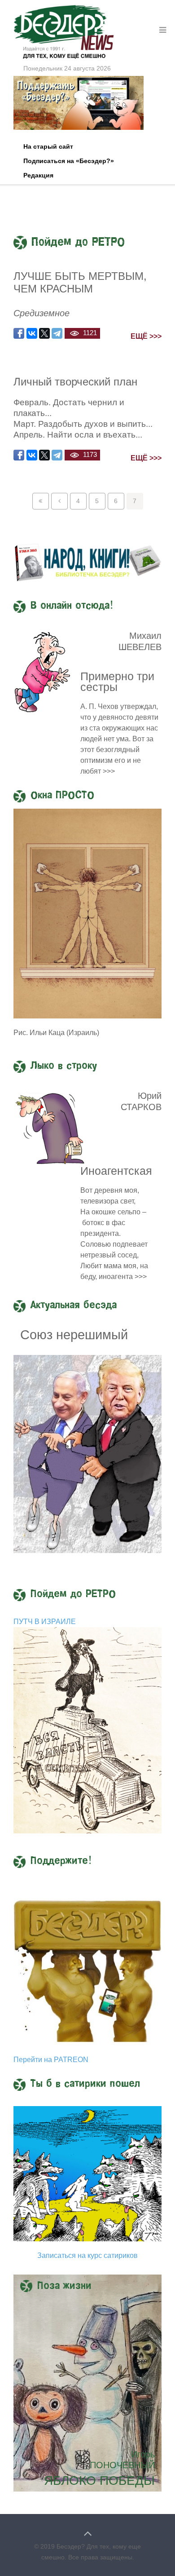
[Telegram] (57, 333)
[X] (44, 333)
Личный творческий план (75, 382)
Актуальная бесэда (74, 1306)
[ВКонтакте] (32, 333)
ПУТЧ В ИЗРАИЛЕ (45, 1622)
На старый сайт (48, 146)
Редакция (38, 175)
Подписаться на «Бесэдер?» (69, 161)
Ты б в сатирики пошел (85, 2084)
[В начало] (41, 501)
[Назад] (59, 501)
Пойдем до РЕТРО (73, 1594)
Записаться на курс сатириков (87, 2255)
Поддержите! (61, 1861)
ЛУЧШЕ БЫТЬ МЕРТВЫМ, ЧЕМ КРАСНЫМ (80, 282)
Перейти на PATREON (51, 2060)
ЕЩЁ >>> (146, 336)
